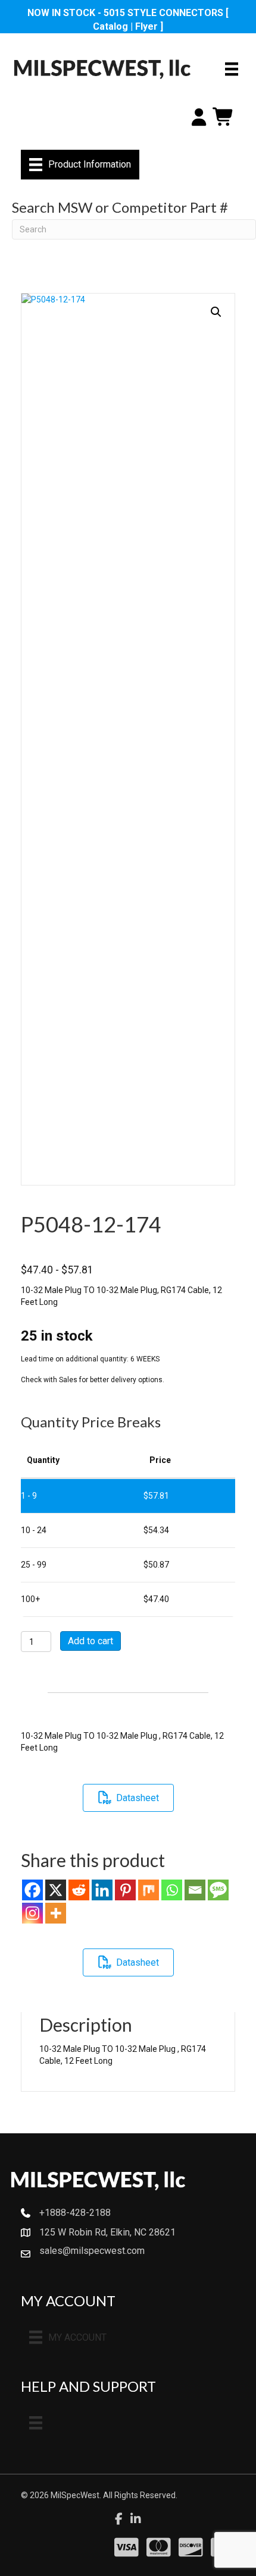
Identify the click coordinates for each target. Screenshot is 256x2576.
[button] (216, 312)
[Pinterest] (125, 1890)
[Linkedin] (102, 1890)
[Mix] (149, 1890)
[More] (56, 1913)
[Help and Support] (36, 2423)
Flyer (146, 26)
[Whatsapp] (172, 1890)
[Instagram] (32, 1913)
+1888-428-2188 (75, 2213)
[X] (56, 1890)
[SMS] (218, 1890)
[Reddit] (79, 1890)
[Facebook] (32, 1890)
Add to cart (90, 1641)
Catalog (110, 26)
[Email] (195, 1890)
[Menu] (232, 69)
